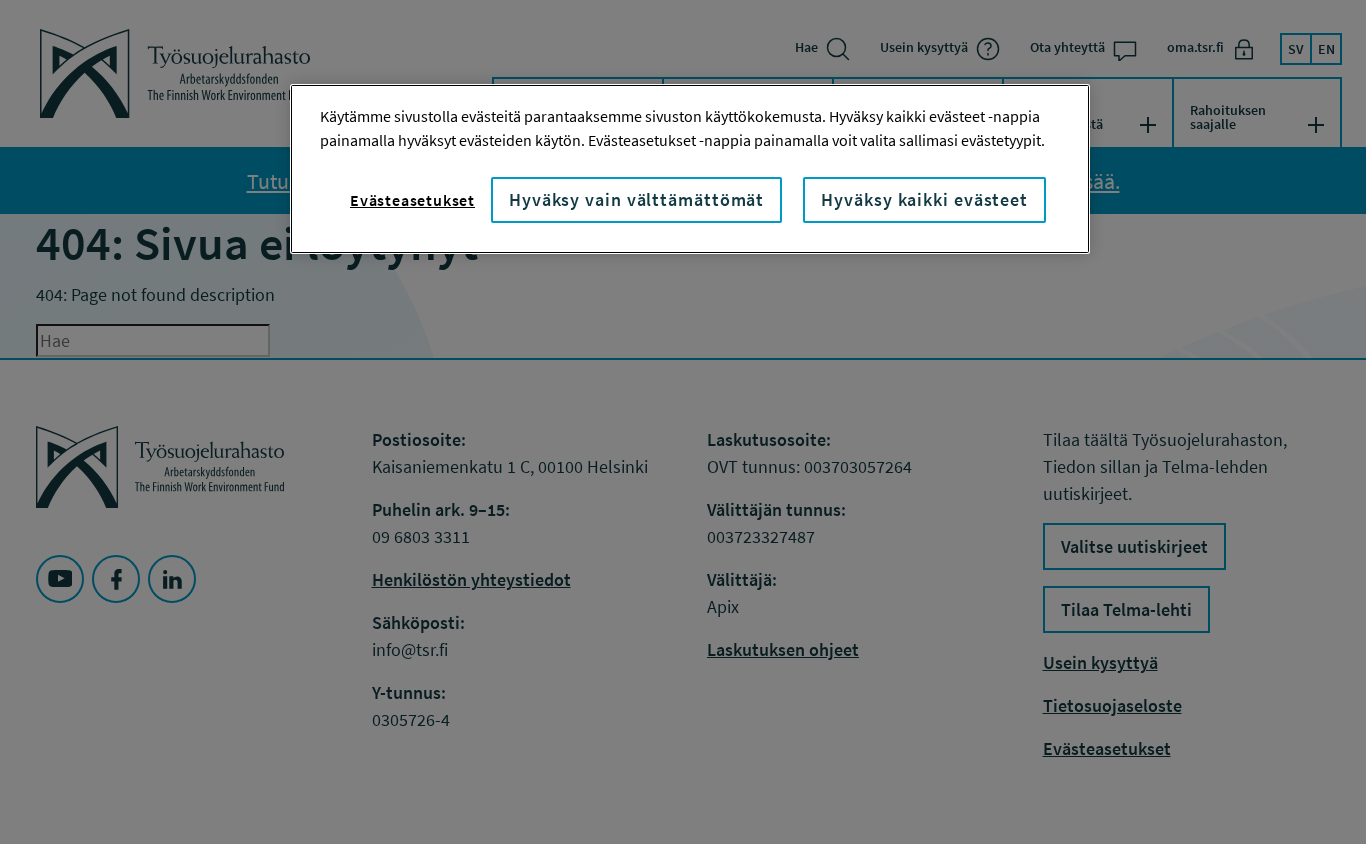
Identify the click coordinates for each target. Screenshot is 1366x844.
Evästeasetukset (412, 200)
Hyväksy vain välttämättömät (636, 199)
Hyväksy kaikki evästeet (924, 199)
